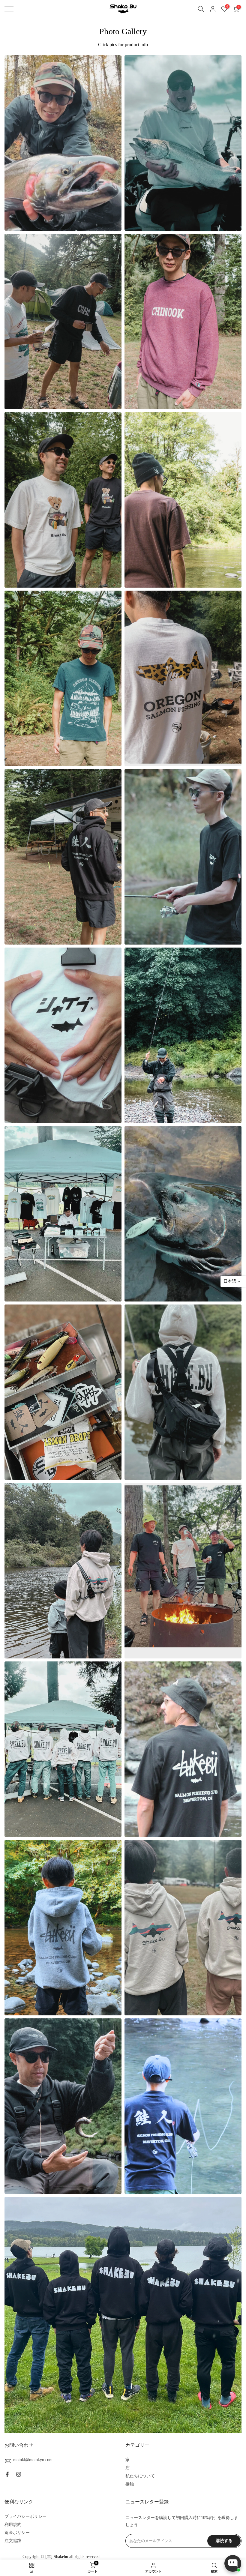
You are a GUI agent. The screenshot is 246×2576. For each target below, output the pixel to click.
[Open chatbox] (233, 2563)
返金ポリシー (17, 2533)
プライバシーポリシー (25, 2516)
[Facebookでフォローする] (7, 2474)
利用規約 (13, 2525)
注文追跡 (13, 2541)
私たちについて (140, 2476)
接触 (130, 2484)
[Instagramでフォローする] (19, 2474)
